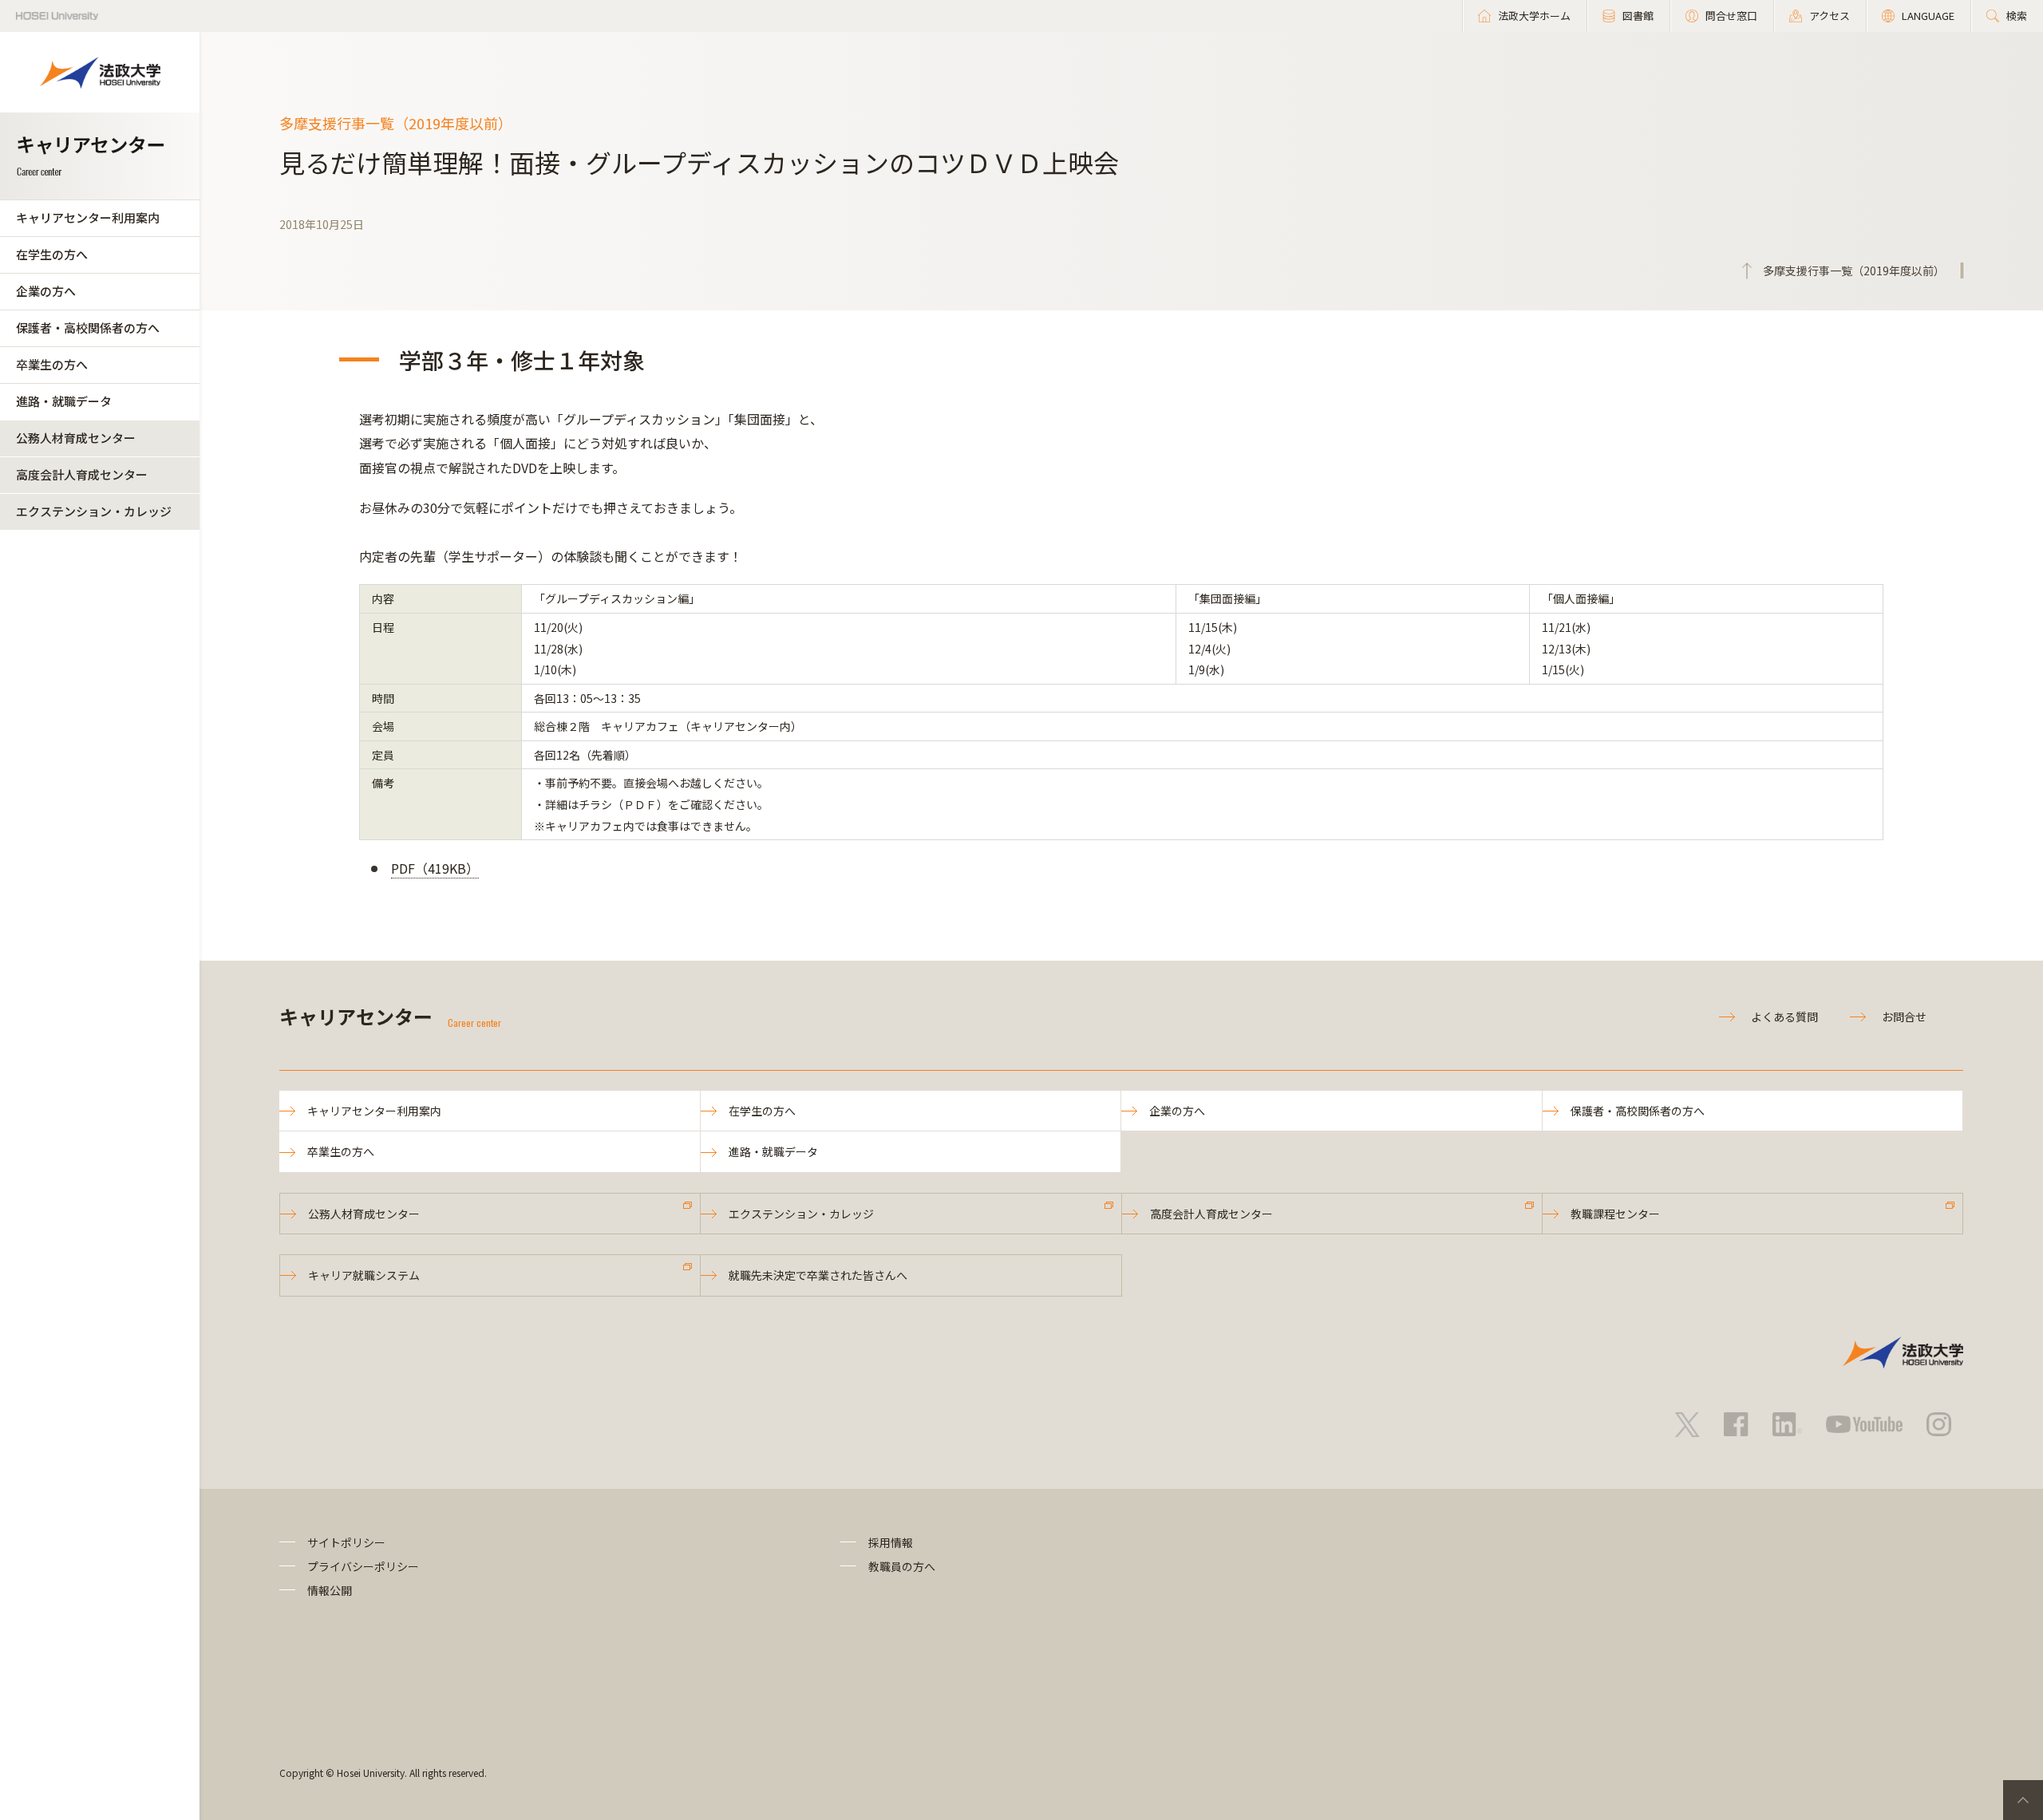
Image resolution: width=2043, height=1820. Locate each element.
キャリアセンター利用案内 (88, 217)
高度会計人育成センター (82, 474)
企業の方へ (46, 291)
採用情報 (891, 1542)
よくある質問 (1784, 1017)
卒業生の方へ (52, 364)
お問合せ (1904, 1017)
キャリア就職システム (364, 1275)
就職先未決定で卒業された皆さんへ (818, 1275)
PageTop (2023, 1800)
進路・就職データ (64, 401)
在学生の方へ (52, 254)
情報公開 (330, 1590)
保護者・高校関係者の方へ (88, 328)
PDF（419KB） (435, 868)
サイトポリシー (346, 1542)
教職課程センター (1615, 1214)
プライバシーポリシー (363, 1566)
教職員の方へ (902, 1566)
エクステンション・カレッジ (94, 511)
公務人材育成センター (76, 438)
